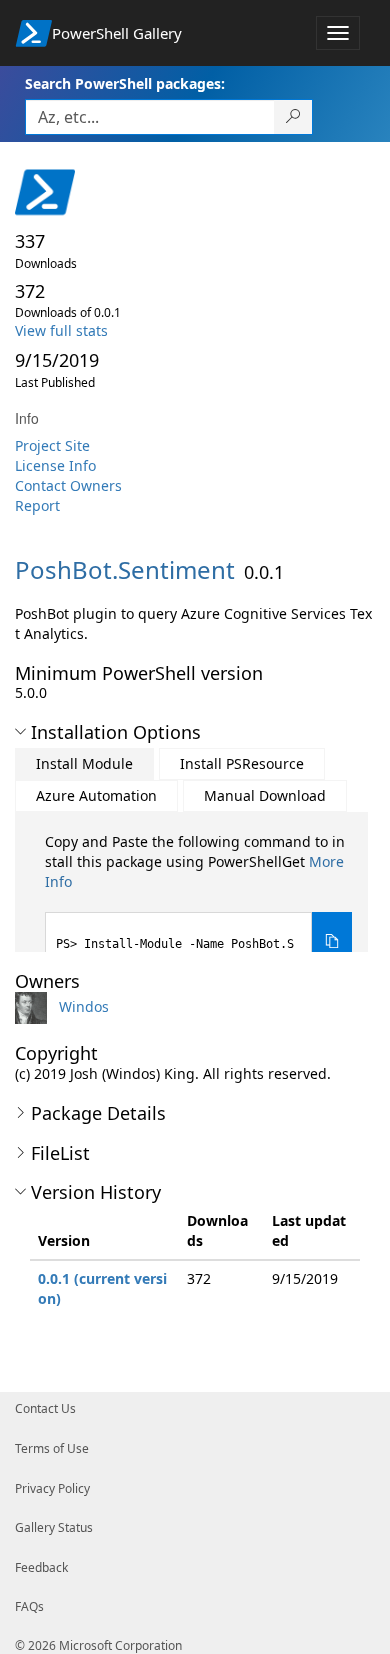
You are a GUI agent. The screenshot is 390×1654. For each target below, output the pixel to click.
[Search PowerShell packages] (293, 117)
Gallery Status (54, 1527)
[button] (20, 732)
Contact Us (45, 1408)
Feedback (41, 1567)
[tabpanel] (198, 901)
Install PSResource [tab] (242, 763)
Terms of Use (52, 1448)
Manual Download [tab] (265, 795)
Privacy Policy (52, 1488)
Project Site (52, 445)
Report (37, 505)
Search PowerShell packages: (125, 83)
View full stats (61, 330)
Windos (84, 1006)
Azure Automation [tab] (96, 795)
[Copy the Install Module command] (332, 941)
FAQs (29, 1606)
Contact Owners (68, 485)
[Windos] (35, 1006)
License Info (55, 465)
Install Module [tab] (84, 763)
